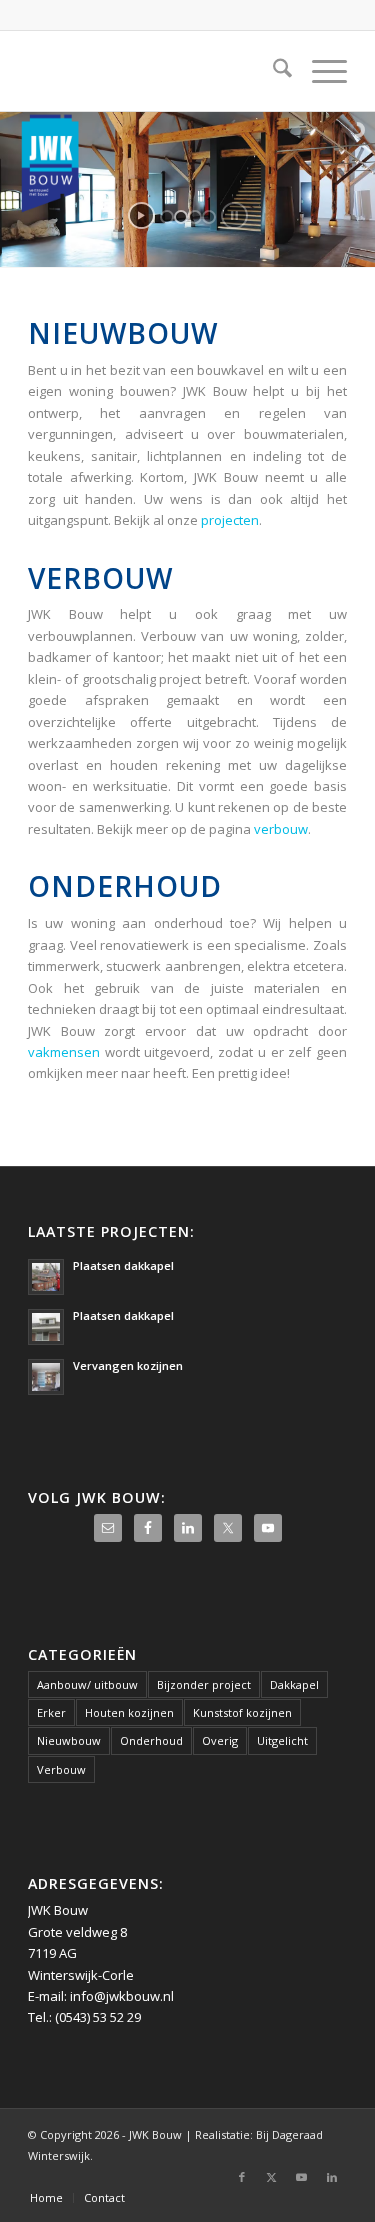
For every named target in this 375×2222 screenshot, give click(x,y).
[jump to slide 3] (195, 217)
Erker (51, 1712)
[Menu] (319, 71)
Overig (220, 1740)
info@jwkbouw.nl (122, 1996)
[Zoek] (272, 71)
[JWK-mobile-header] (155, 71)
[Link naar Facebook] (242, 2177)
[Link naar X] (272, 2177)
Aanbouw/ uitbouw (87, 1684)
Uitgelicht (282, 1740)
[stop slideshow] (234, 215)
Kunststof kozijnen (242, 1712)
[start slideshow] (141, 215)
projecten (230, 520)
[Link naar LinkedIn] (332, 2177)
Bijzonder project (204, 1684)
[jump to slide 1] (167, 217)
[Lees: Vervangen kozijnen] (46, 1377)
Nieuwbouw (69, 1740)
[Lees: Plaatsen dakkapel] (46, 1277)
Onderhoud (151, 1740)
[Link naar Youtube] (302, 2177)
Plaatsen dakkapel (123, 1265)
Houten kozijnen (129, 1712)
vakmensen (64, 1052)
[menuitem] (272, 71)
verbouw (281, 829)
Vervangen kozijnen (128, 1365)
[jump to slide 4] (209, 217)
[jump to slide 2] (181, 217)
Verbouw (61, 1769)
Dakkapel (294, 1684)
